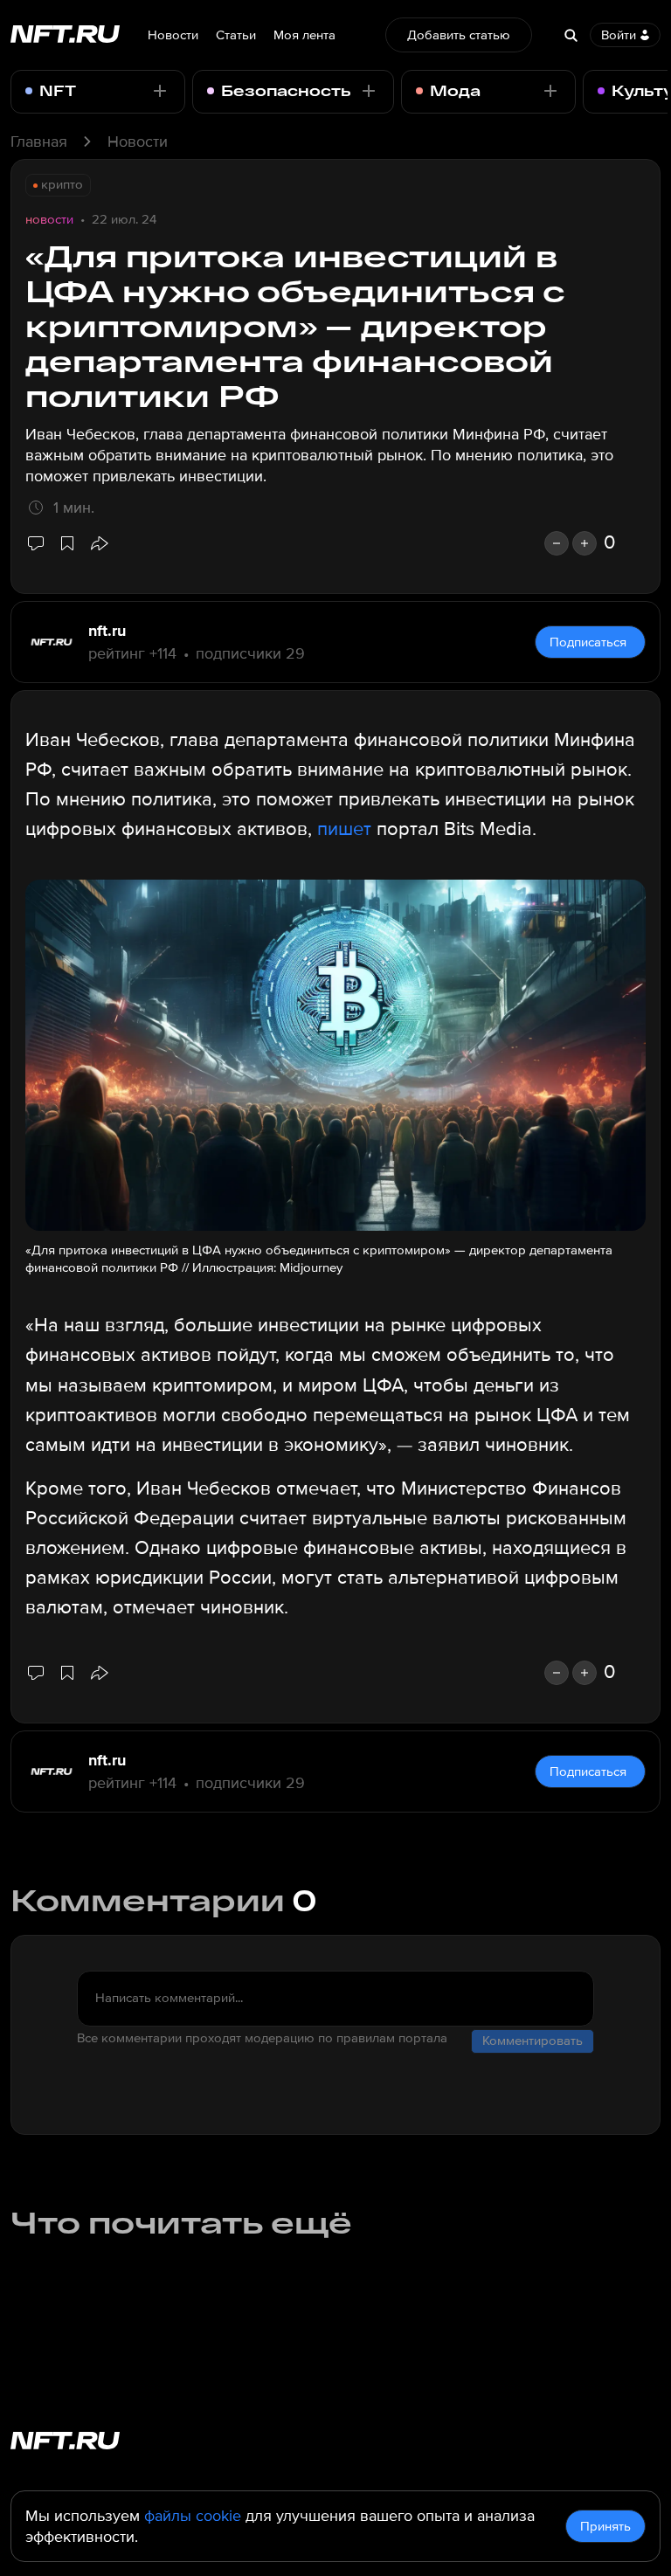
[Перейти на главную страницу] (65, 35)
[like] (585, 543)
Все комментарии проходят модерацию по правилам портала (262, 2038)
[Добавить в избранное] (67, 543)
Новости (173, 35)
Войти (619, 35)
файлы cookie (193, 2516)
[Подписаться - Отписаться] (160, 91)
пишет (344, 829)
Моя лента (304, 35)
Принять (605, 2526)
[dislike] (557, 543)
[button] (99, 543)
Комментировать (533, 2041)
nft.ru (107, 631)
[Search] (571, 35)
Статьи (236, 35)
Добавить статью (459, 35)
